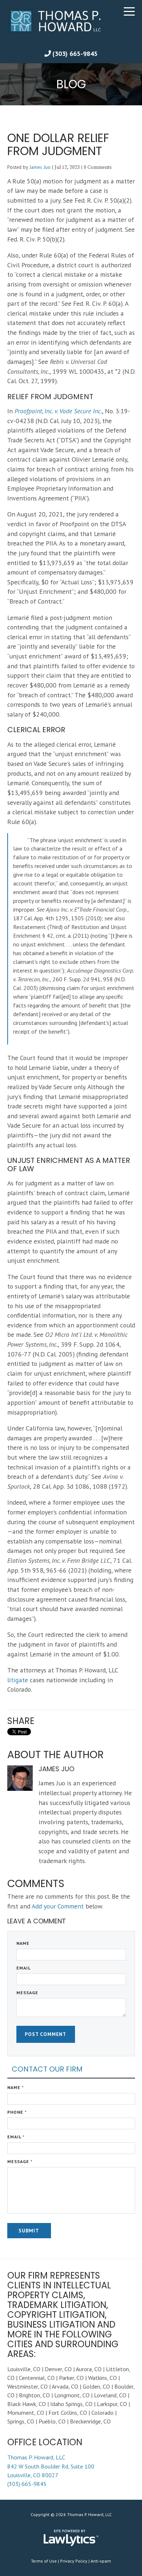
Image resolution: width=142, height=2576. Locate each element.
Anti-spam (101, 2561)
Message (27, 1993)
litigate (18, 1680)
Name (23, 1943)
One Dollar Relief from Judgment (58, 144)
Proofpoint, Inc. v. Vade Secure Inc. (58, 411)
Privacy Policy (74, 2561)
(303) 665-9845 (75, 54)
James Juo (40, 167)
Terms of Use (44, 2561)
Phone (17, 2112)
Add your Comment (58, 1906)
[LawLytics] (71, 2538)
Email (23, 1968)
